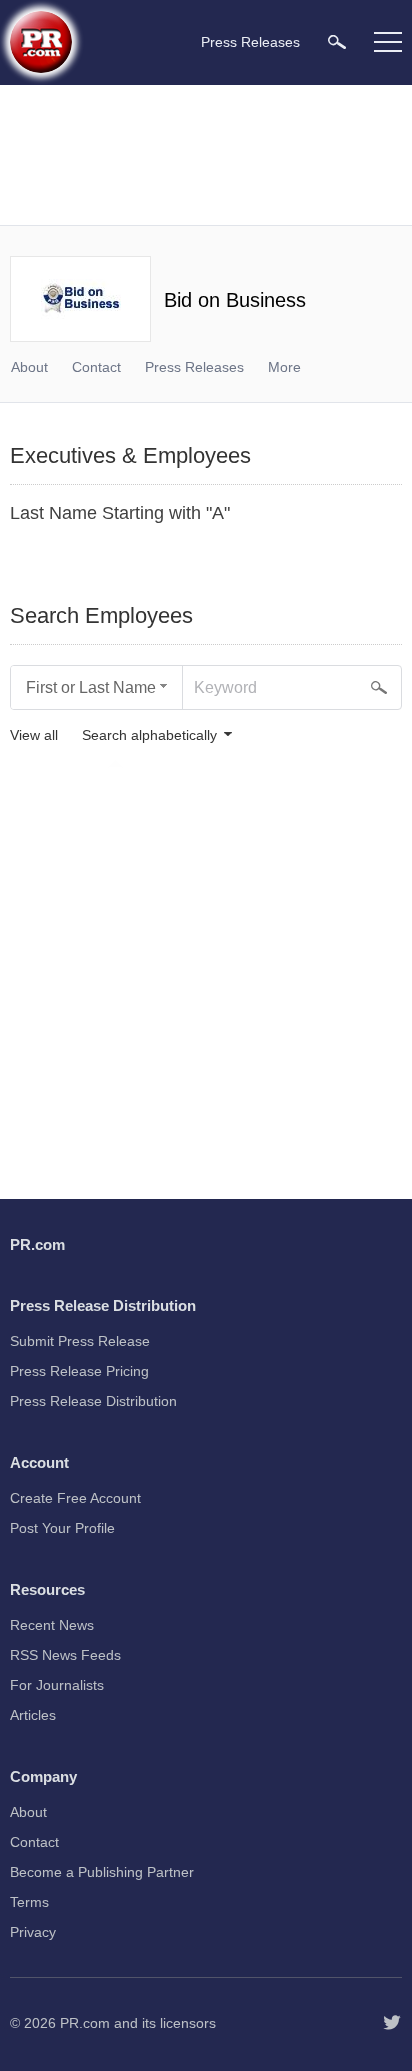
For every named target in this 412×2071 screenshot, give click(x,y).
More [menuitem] (284, 367)
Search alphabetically (149, 735)
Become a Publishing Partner (102, 1872)
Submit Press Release (80, 1341)
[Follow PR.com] (392, 2023)
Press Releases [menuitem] (250, 42)
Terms (29, 1902)
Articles (33, 1715)
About (29, 367)
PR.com (85, 2023)
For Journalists (57, 1685)
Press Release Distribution (93, 1401)
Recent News (52, 1625)
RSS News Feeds (65, 1655)
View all (34, 735)
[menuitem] (337, 41)
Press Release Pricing (79, 1371)
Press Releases (194, 367)
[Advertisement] (206, 155)
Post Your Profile (62, 1528)
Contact (96, 367)
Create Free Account (75, 1498)
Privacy (33, 1932)
